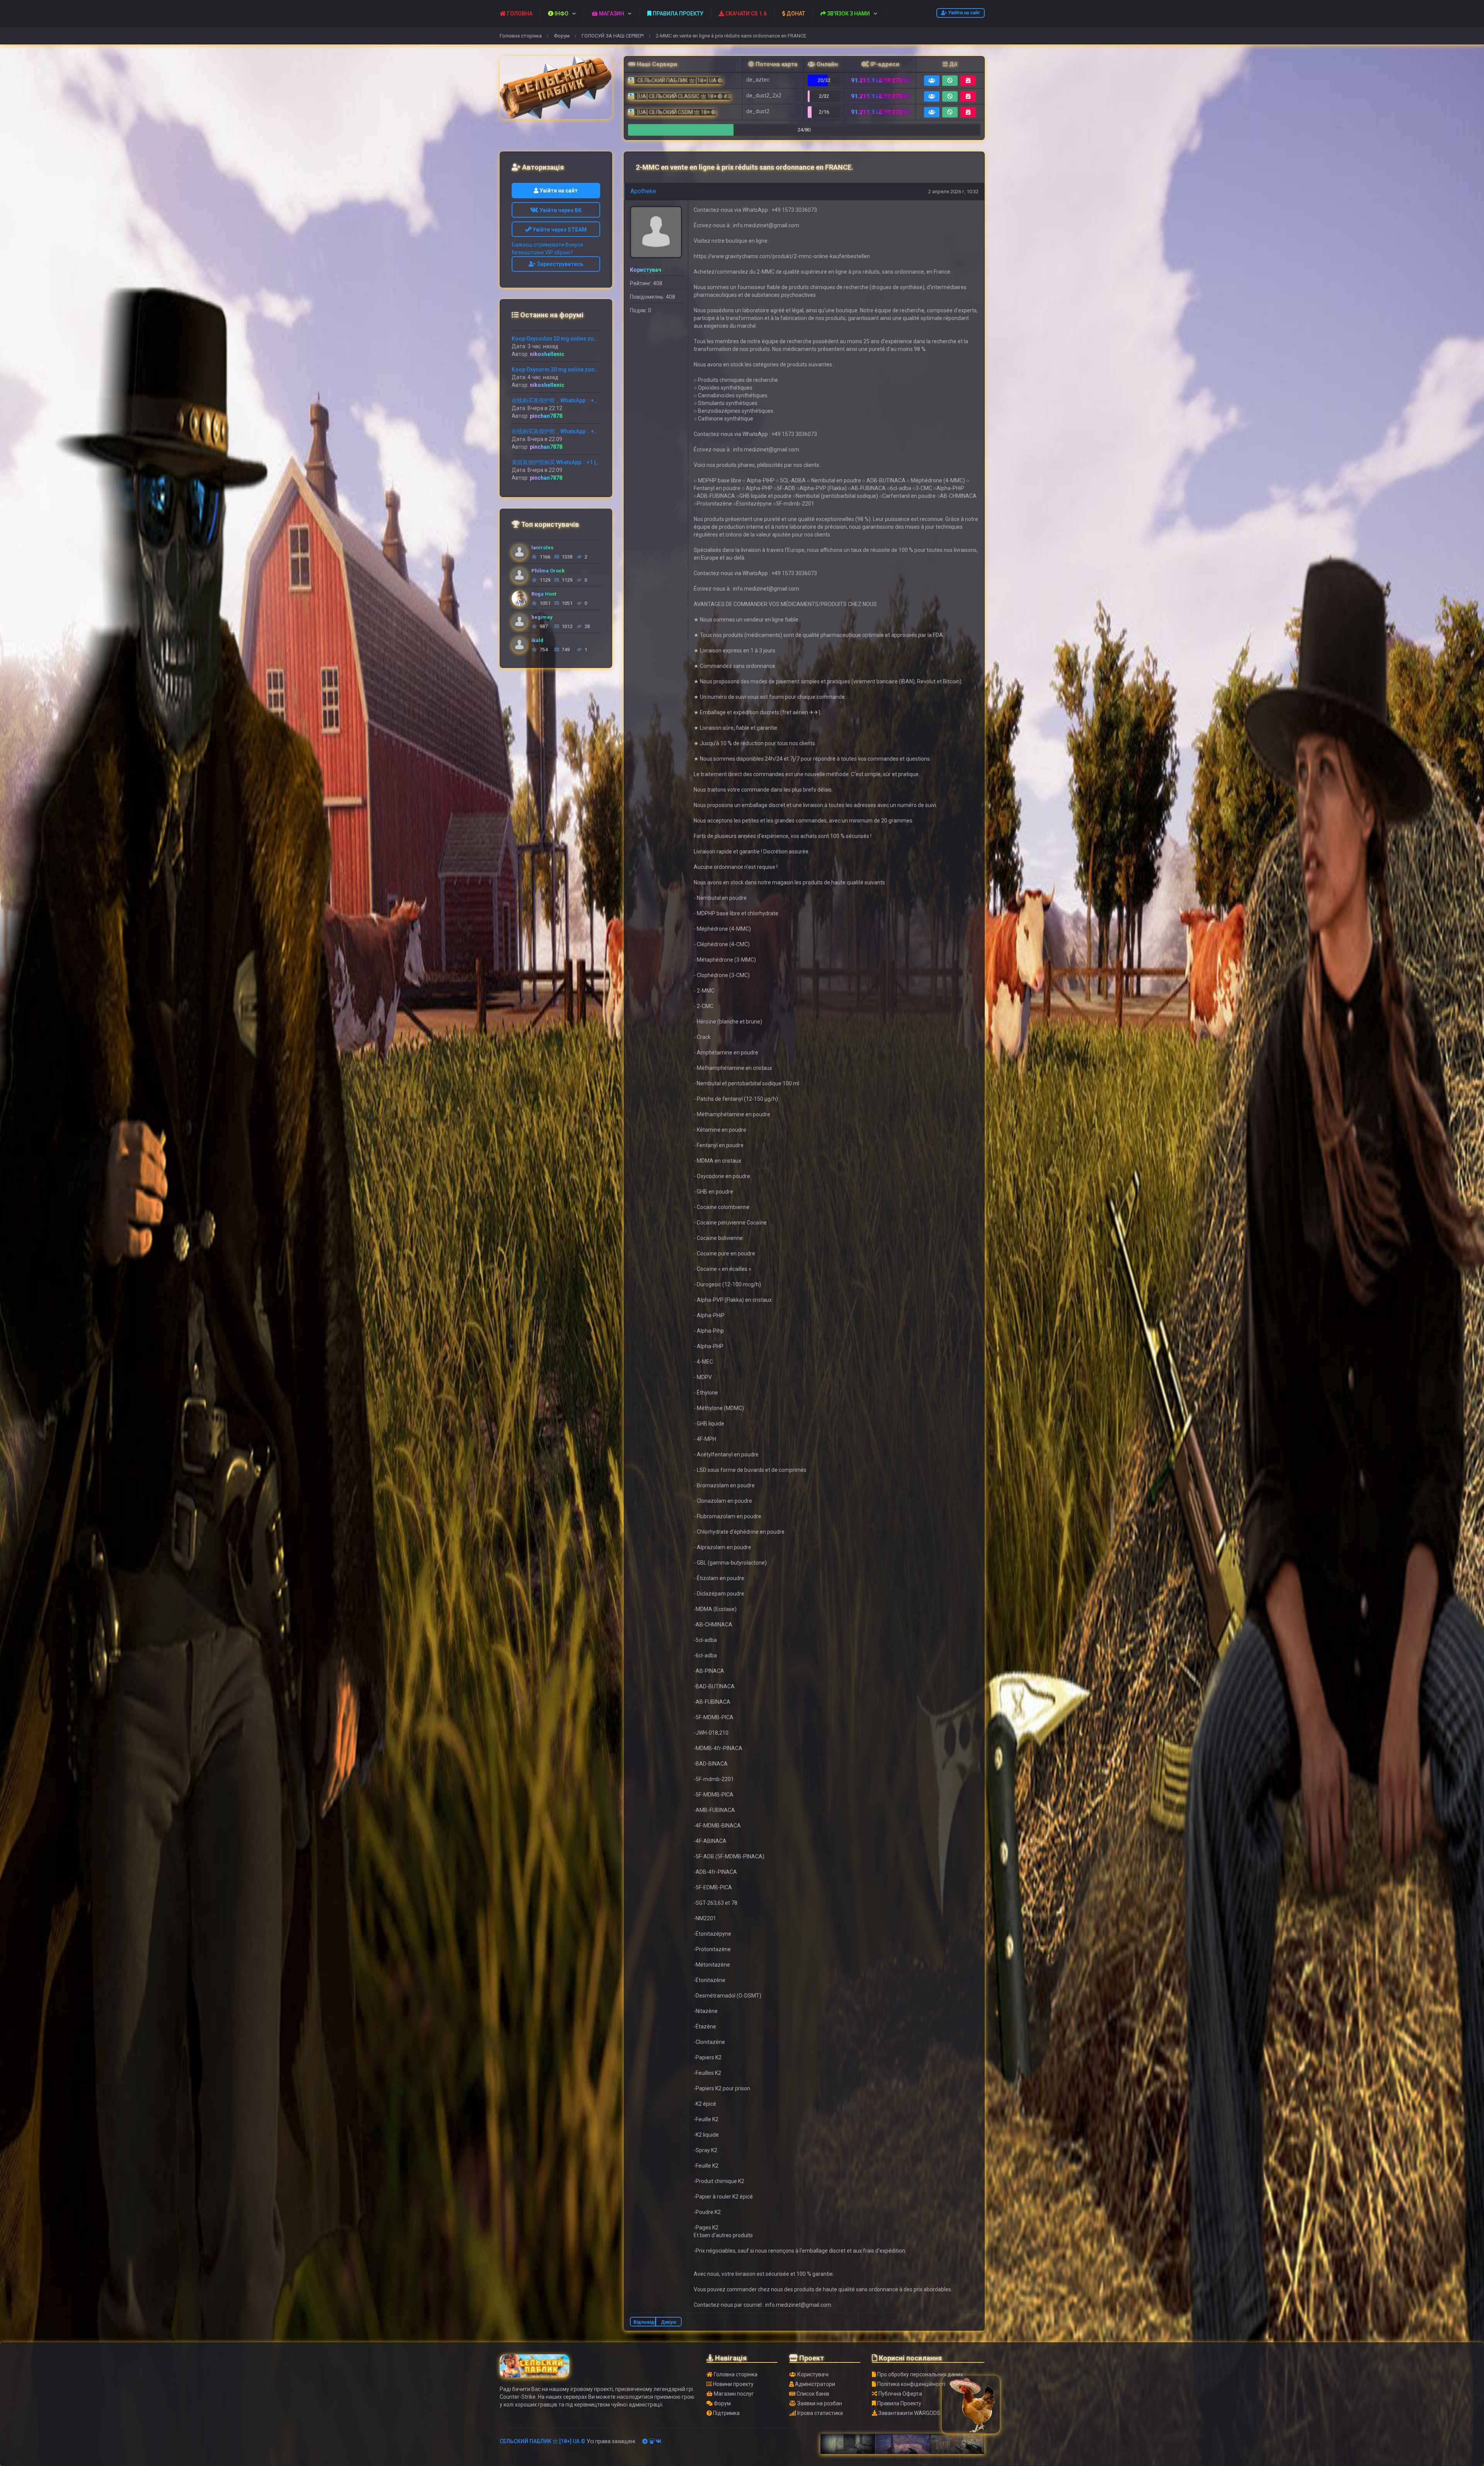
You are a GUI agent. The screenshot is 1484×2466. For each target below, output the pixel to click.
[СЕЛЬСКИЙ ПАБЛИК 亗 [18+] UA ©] (556, 88)
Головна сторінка (521, 36)
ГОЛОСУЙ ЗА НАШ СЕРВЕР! (613, 36)
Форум (562, 36)
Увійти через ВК (560, 210)
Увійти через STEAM (559, 230)
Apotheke (643, 191)
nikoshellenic (547, 354)
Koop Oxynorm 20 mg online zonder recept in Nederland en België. (596, 370)
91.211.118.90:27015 (880, 112)
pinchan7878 (546, 416)
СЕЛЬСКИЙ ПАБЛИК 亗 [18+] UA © (543, 2441)
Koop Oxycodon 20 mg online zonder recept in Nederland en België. (598, 339)
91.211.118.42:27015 (880, 96)
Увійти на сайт (963, 13)
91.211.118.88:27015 (880, 80)
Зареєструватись (559, 264)
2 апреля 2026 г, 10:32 (953, 192)
